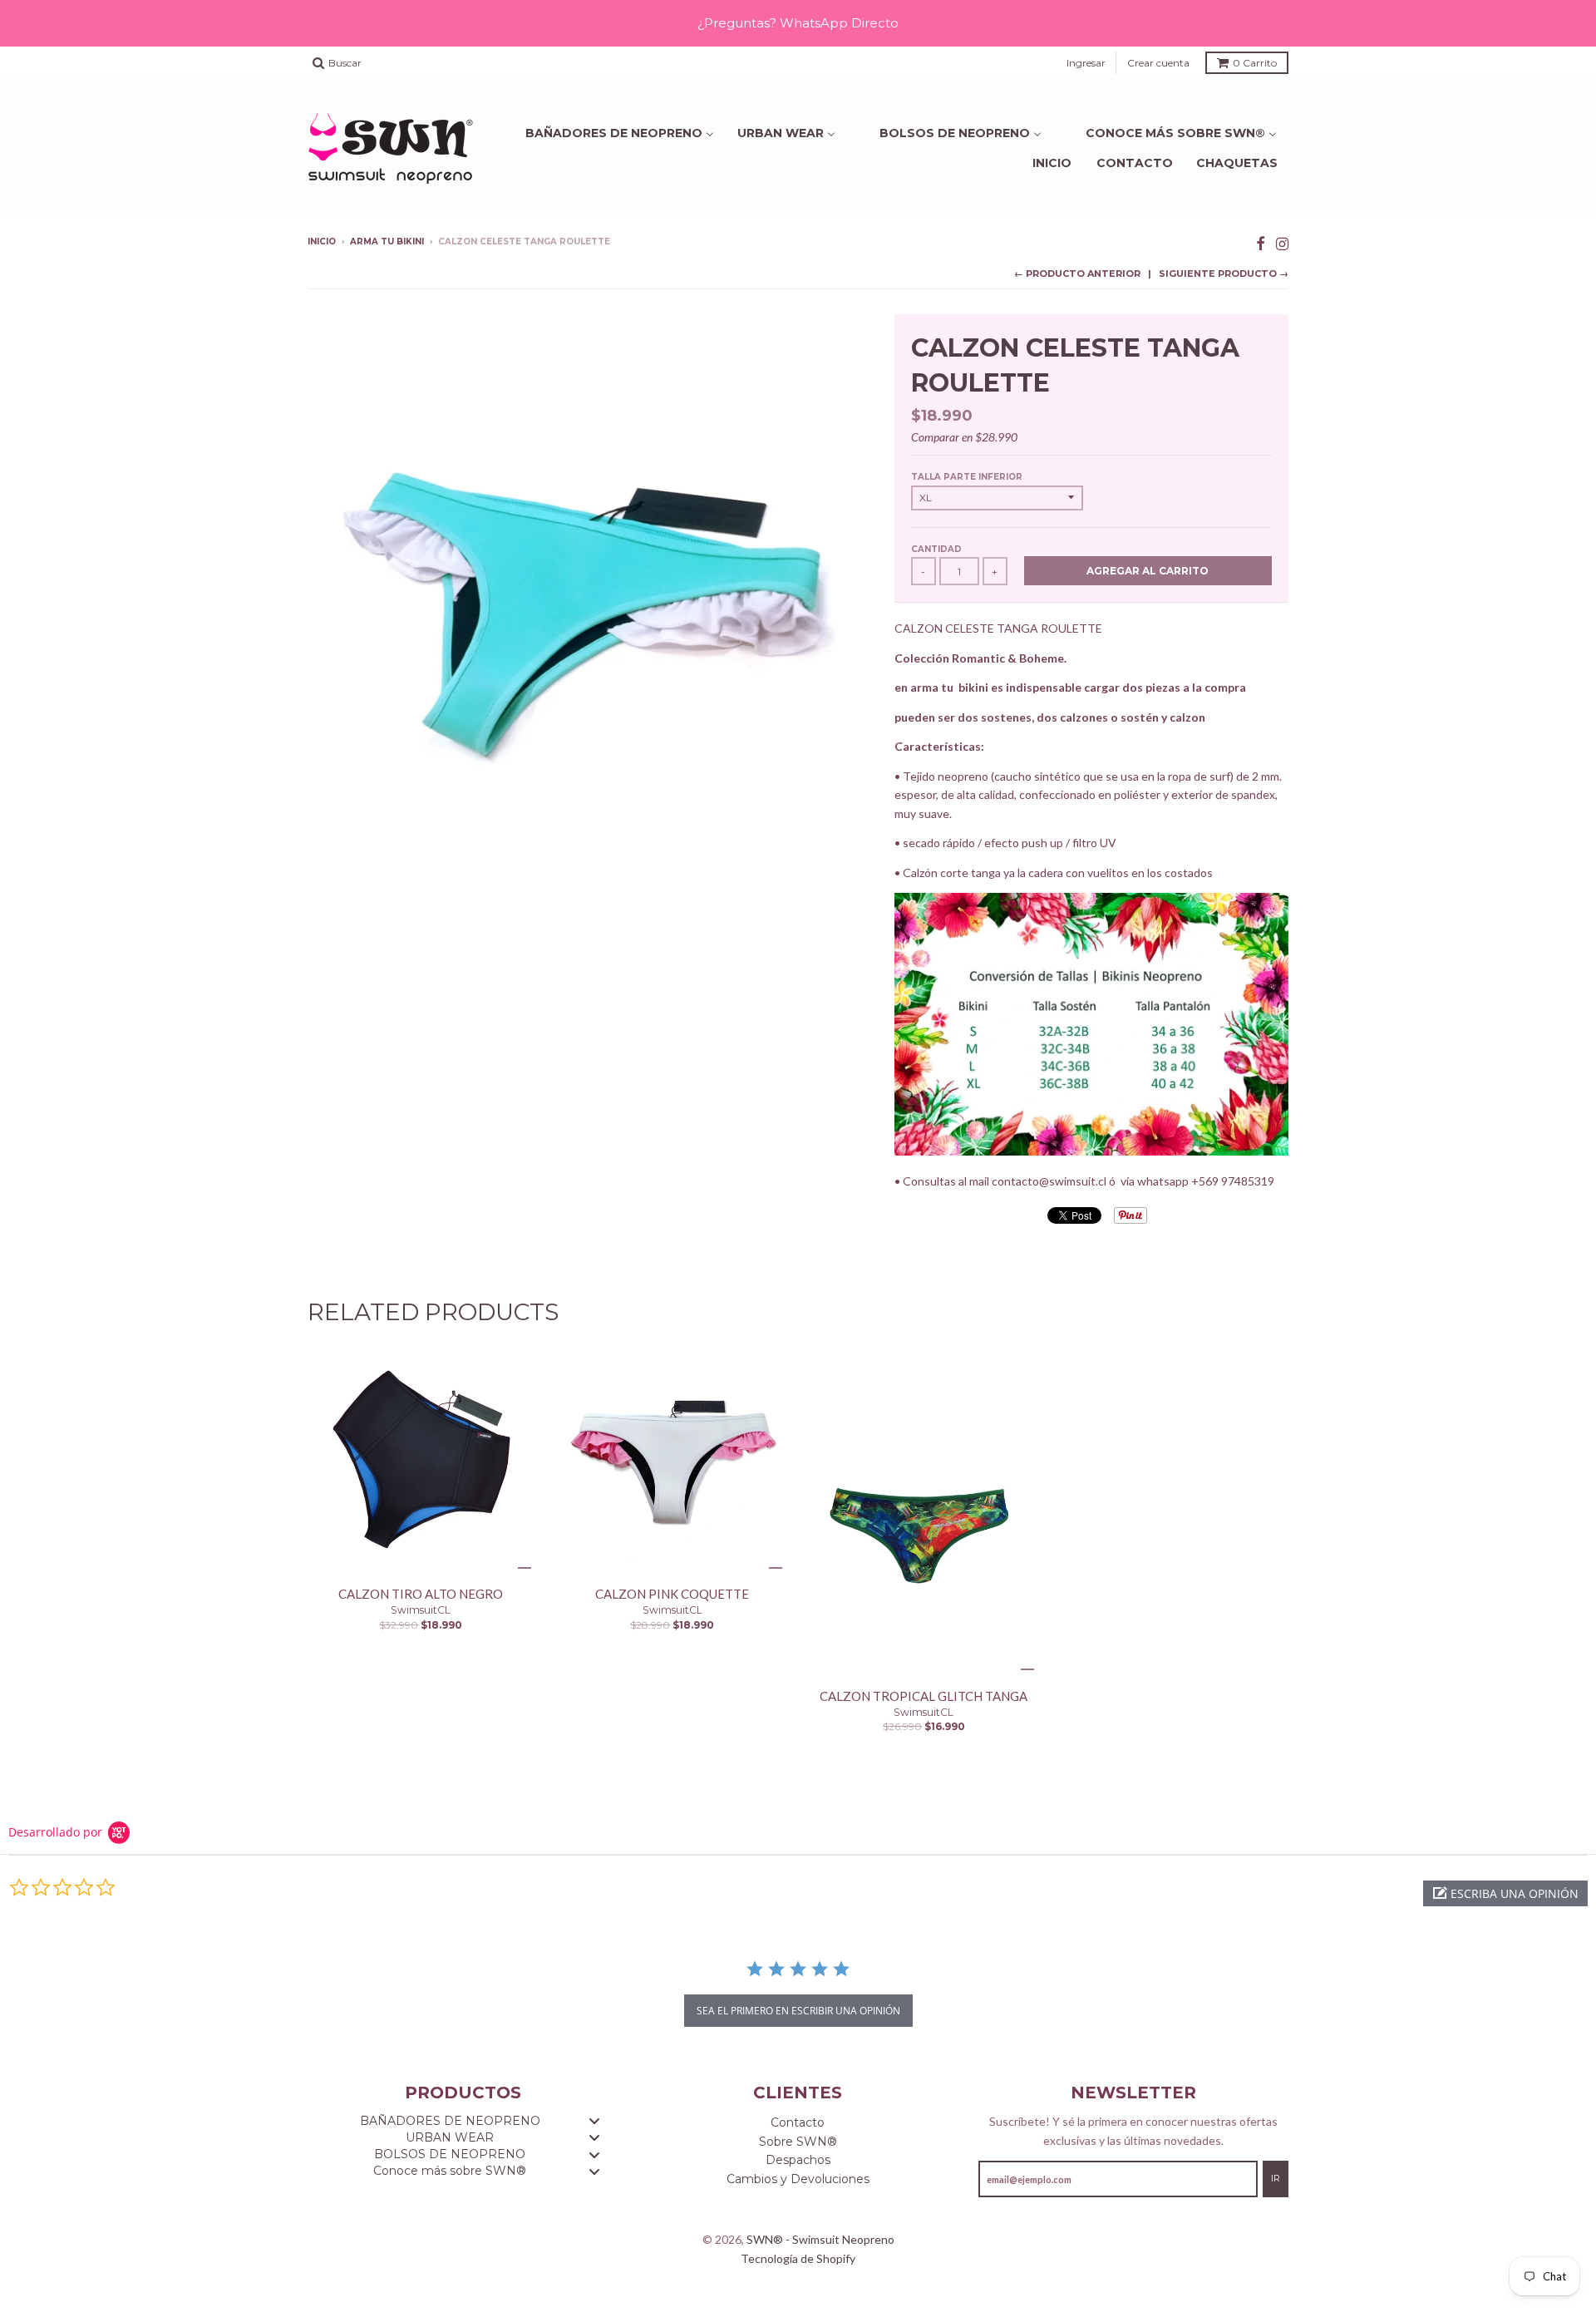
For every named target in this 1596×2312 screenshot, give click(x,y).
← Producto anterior (1077, 274)
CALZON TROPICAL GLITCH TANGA (924, 1696)
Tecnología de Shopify (798, 2258)
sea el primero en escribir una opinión (798, 2011)
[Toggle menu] (594, 2121)
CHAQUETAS (1237, 163)
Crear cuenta (1158, 63)
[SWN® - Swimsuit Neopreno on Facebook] (1261, 243)
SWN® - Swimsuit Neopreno (820, 2239)
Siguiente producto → (1224, 274)
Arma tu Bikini (387, 242)
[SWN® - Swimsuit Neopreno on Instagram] (1282, 243)
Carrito (1255, 63)
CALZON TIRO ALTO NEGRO (421, 1594)
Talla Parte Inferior (967, 477)
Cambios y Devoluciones (798, 2179)
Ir (1276, 2178)
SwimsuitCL (421, 1610)
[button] (1505, 1893)
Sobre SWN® (798, 2142)
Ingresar (1086, 63)
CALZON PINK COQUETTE (672, 1594)
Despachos (798, 2160)
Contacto (1135, 163)
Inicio (1052, 163)
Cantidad (936, 549)
